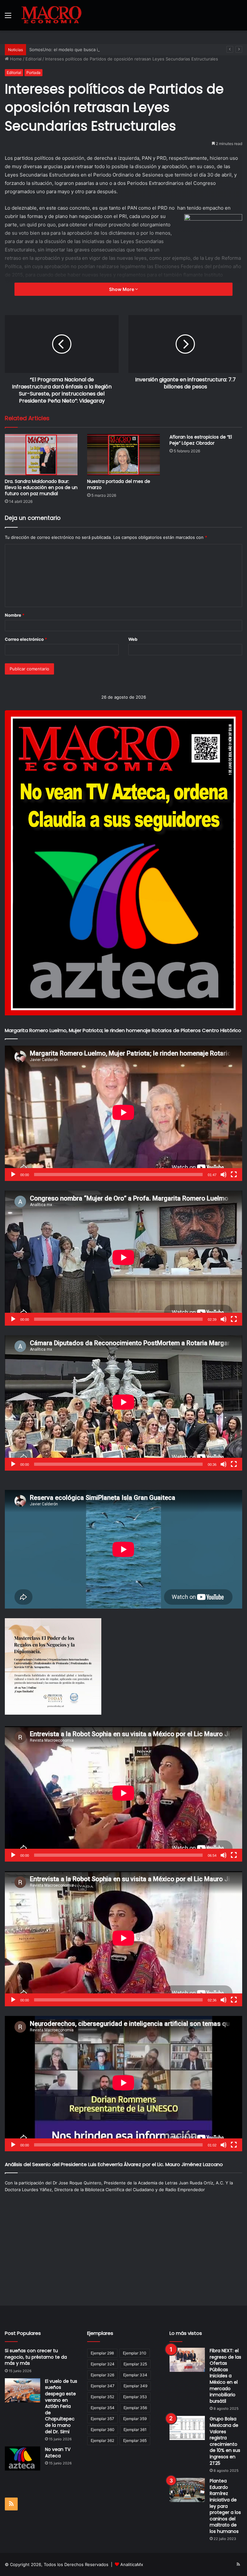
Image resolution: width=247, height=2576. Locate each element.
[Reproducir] (13, 1175)
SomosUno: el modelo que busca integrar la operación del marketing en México (109, 50)
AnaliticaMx (132, 2564)
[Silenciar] (224, 1175)
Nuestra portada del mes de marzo (119, 484)
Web (133, 639)
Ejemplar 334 (135, 2375)
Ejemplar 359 (135, 2419)
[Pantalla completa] (234, 1175)
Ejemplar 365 (135, 2440)
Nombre (15, 615)
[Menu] (8, 18)
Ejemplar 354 (103, 2408)
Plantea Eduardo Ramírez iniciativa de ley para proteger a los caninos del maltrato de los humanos (225, 2506)
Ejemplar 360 (103, 2430)
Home (15, 59)
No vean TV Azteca (58, 2453)
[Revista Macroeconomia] (51, 15)
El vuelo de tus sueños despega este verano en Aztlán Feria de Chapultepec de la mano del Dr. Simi (61, 2406)
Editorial (33, 59)
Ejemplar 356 (135, 2408)
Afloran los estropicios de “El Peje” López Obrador (201, 440)
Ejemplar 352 (102, 2397)
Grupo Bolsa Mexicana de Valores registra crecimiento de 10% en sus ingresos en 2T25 (225, 2441)
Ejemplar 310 (135, 2353)
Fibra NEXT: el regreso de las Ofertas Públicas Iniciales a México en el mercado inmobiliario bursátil (225, 2376)
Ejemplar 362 (102, 2440)
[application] (123, 1113)
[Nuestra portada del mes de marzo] (123, 454)
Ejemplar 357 (102, 2419)
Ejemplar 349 (135, 2386)
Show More (122, 289)
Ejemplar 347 (103, 2386)
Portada (33, 73)
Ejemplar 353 (135, 2397)
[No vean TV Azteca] (23, 2458)
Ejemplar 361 (135, 2430)
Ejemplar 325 (135, 2364)
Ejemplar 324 (103, 2364)
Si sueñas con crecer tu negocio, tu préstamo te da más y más (36, 2357)
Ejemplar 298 (102, 2353)
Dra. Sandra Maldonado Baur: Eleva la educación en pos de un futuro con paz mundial (41, 487)
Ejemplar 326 (102, 2375)
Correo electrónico (26, 639)
